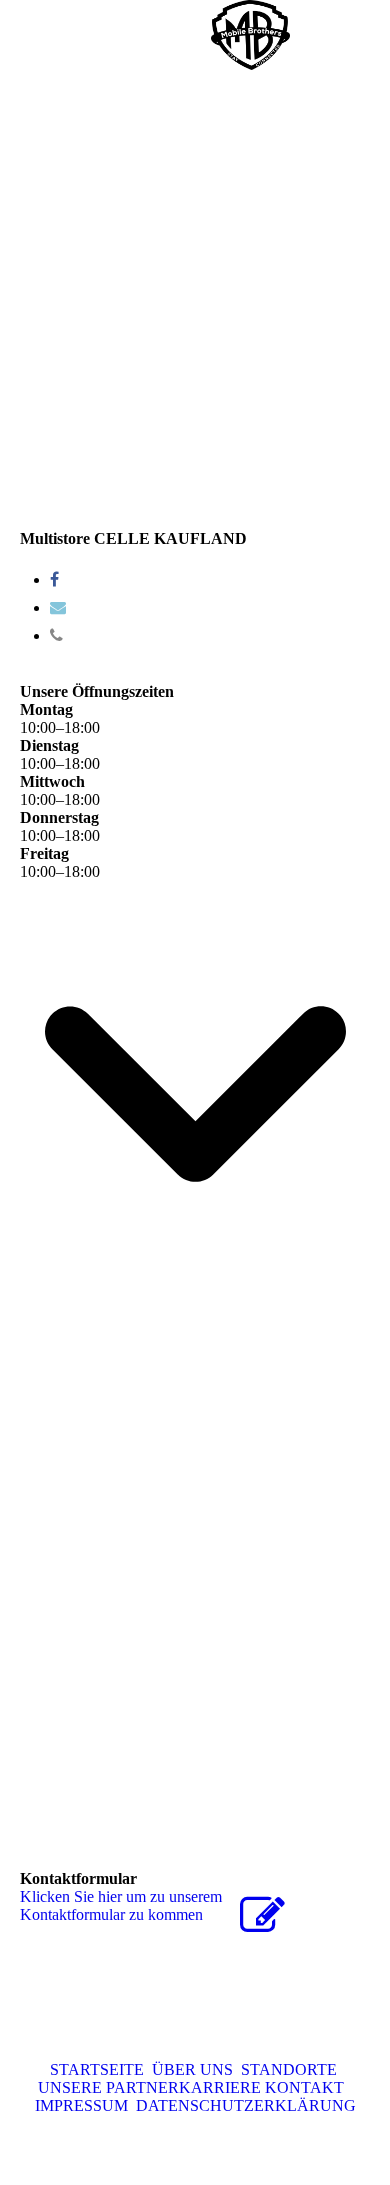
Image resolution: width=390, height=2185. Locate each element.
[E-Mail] (58, 607)
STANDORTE (287, 2069)
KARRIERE (220, 2087)
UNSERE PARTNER (108, 2087)
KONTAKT (304, 2087)
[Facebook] (54, 579)
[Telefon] (56, 635)
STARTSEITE (97, 2069)
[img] (250, 35)
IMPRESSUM (81, 2105)
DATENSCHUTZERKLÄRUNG (242, 2105)
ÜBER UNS (188, 2069)
